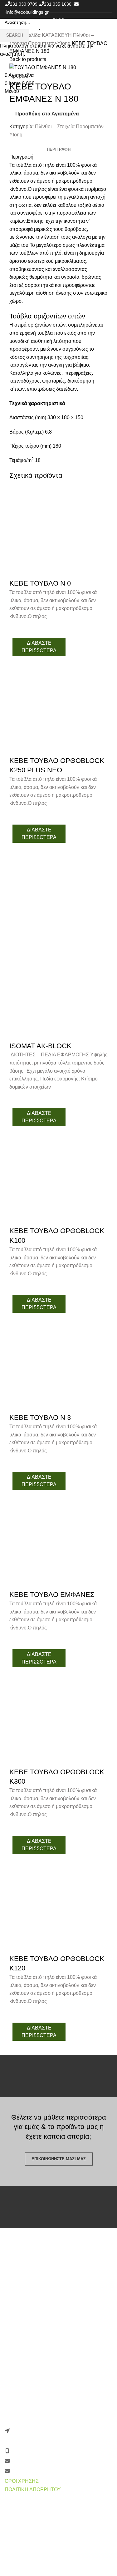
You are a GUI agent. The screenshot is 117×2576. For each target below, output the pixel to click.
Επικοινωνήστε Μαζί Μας (59, 2159)
